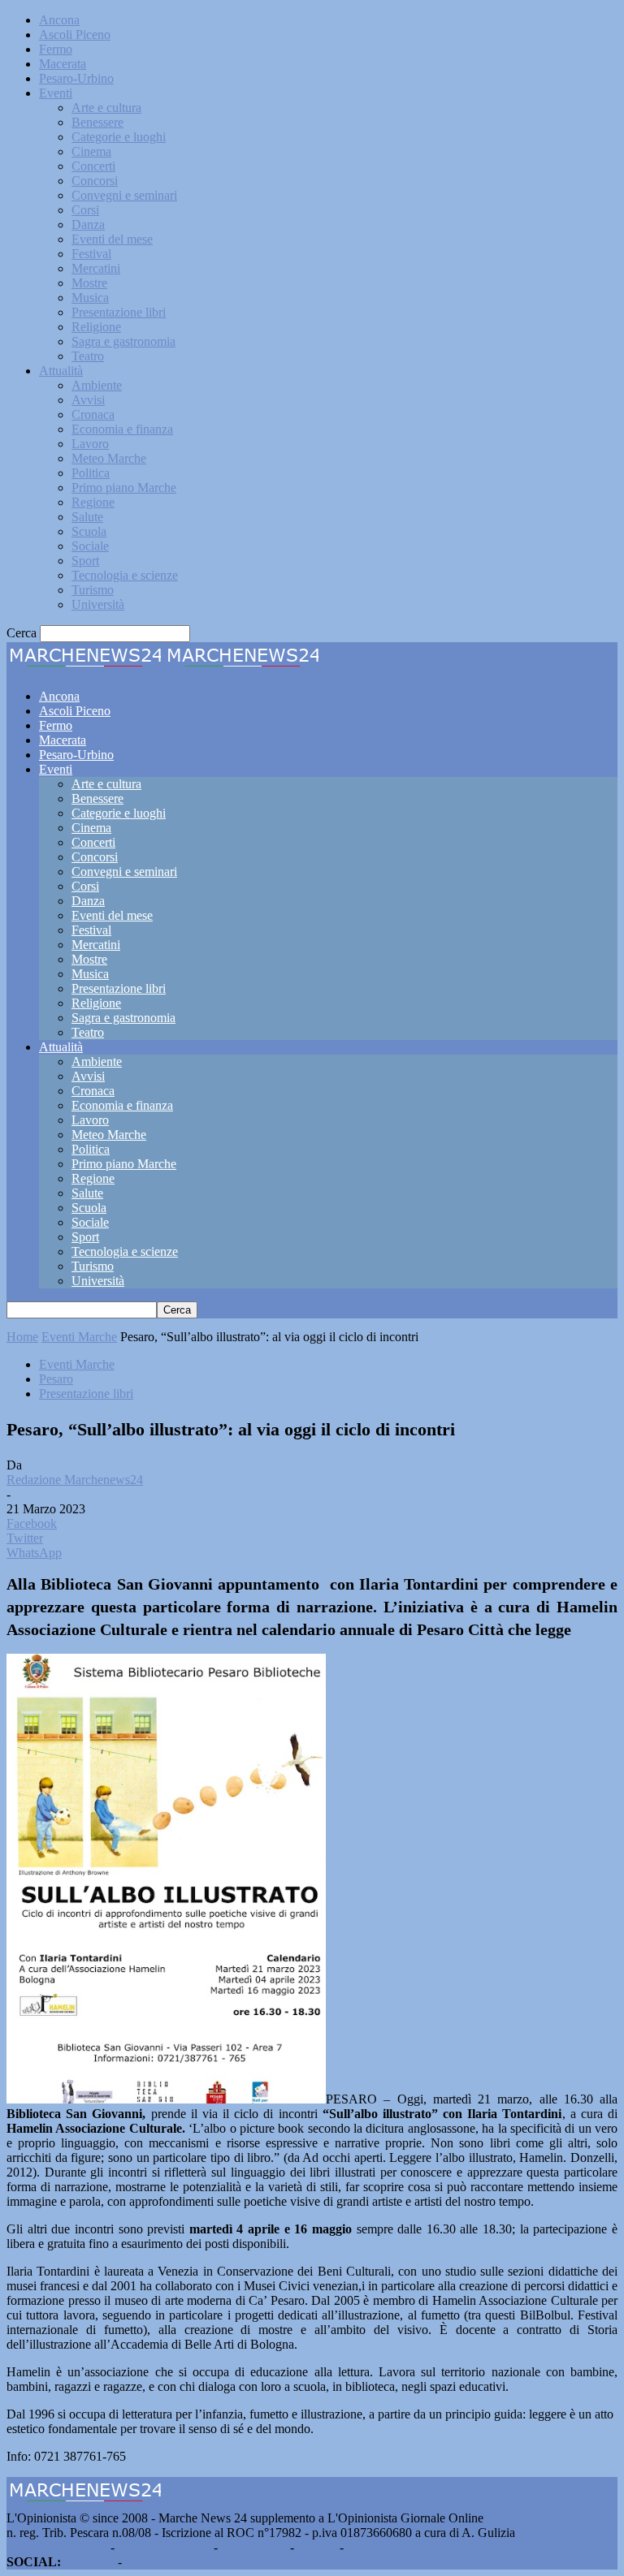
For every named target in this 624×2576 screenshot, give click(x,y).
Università (98, 604)
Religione (96, 327)
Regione (93, 502)
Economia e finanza (122, 429)
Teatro (88, 356)
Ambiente (97, 385)
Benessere (97, 122)
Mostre (89, 283)
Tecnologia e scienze (125, 575)
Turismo (93, 590)
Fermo (56, 49)
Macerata (63, 64)
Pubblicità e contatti (57, 2547)
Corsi (85, 210)
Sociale (90, 546)
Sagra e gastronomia (123, 341)
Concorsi (95, 181)
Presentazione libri (119, 312)
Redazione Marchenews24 (75, 1480)
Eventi (56, 93)
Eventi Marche (79, 1337)
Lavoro (90, 444)
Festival (91, 254)
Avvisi (88, 400)
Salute (87, 517)
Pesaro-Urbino (76, 78)
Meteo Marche (109, 458)
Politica (91, 473)
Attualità (61, 371)
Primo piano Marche (124, 488)
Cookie (366, 2547)
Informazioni (254, 2547)
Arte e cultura (106, 108)
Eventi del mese (112, 239)
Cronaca (93, 414)
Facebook (89, 2562)
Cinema (91, 151)
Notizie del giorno (164, 2547)
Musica (90, 298)
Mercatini (96, 268)
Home (22, 1337)
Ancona (59, 20)
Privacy (317, 2547)
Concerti (93, 166)
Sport (85, 561)
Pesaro (56, 1379)
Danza (88, 224)
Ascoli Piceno (75, 35)
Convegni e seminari (124, 195)
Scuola (89, 531)
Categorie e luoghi (119, 137)
